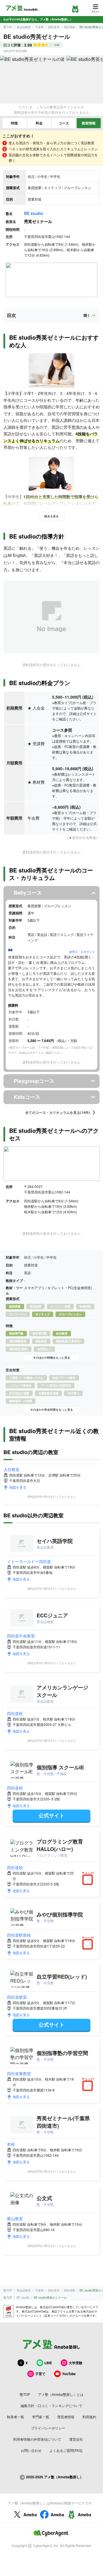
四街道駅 (70, 27)
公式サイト (51, 1815)
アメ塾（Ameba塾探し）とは (61, 2394)
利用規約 (89, 2417)
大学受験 (76, 2363)
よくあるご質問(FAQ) (66, 2450)
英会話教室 (24, 27)
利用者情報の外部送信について (37, 2439)
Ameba (30, 2515)
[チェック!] (89, 1880)
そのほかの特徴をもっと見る (51, 1358)
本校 (11, 2144)
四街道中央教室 (21, 1636)
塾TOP (8, 27)
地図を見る (18, 1487)
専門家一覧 (41, 2417)
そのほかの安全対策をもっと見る (51, 1410)
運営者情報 (66, 2417)
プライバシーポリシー (48, 2428)
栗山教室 (15, 2219)
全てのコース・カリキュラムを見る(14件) (58, 1112)
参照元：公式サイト (82, 952)
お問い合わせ (31, 2450)
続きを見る (51, 516)
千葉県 (39, 27)
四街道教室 (17, 1997)
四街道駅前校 (19, 1935)
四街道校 (15, 1713)
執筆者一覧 (15, 2417)
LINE (48, 2363)
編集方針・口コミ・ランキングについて (51, 2405)
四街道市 (54, 27)
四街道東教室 (19, 2073)
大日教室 (11, 1469)
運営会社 (76, 2439)
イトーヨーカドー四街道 (29, 1561)
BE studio (34, 213)
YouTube (69, 2374)
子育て (40, 2374)
